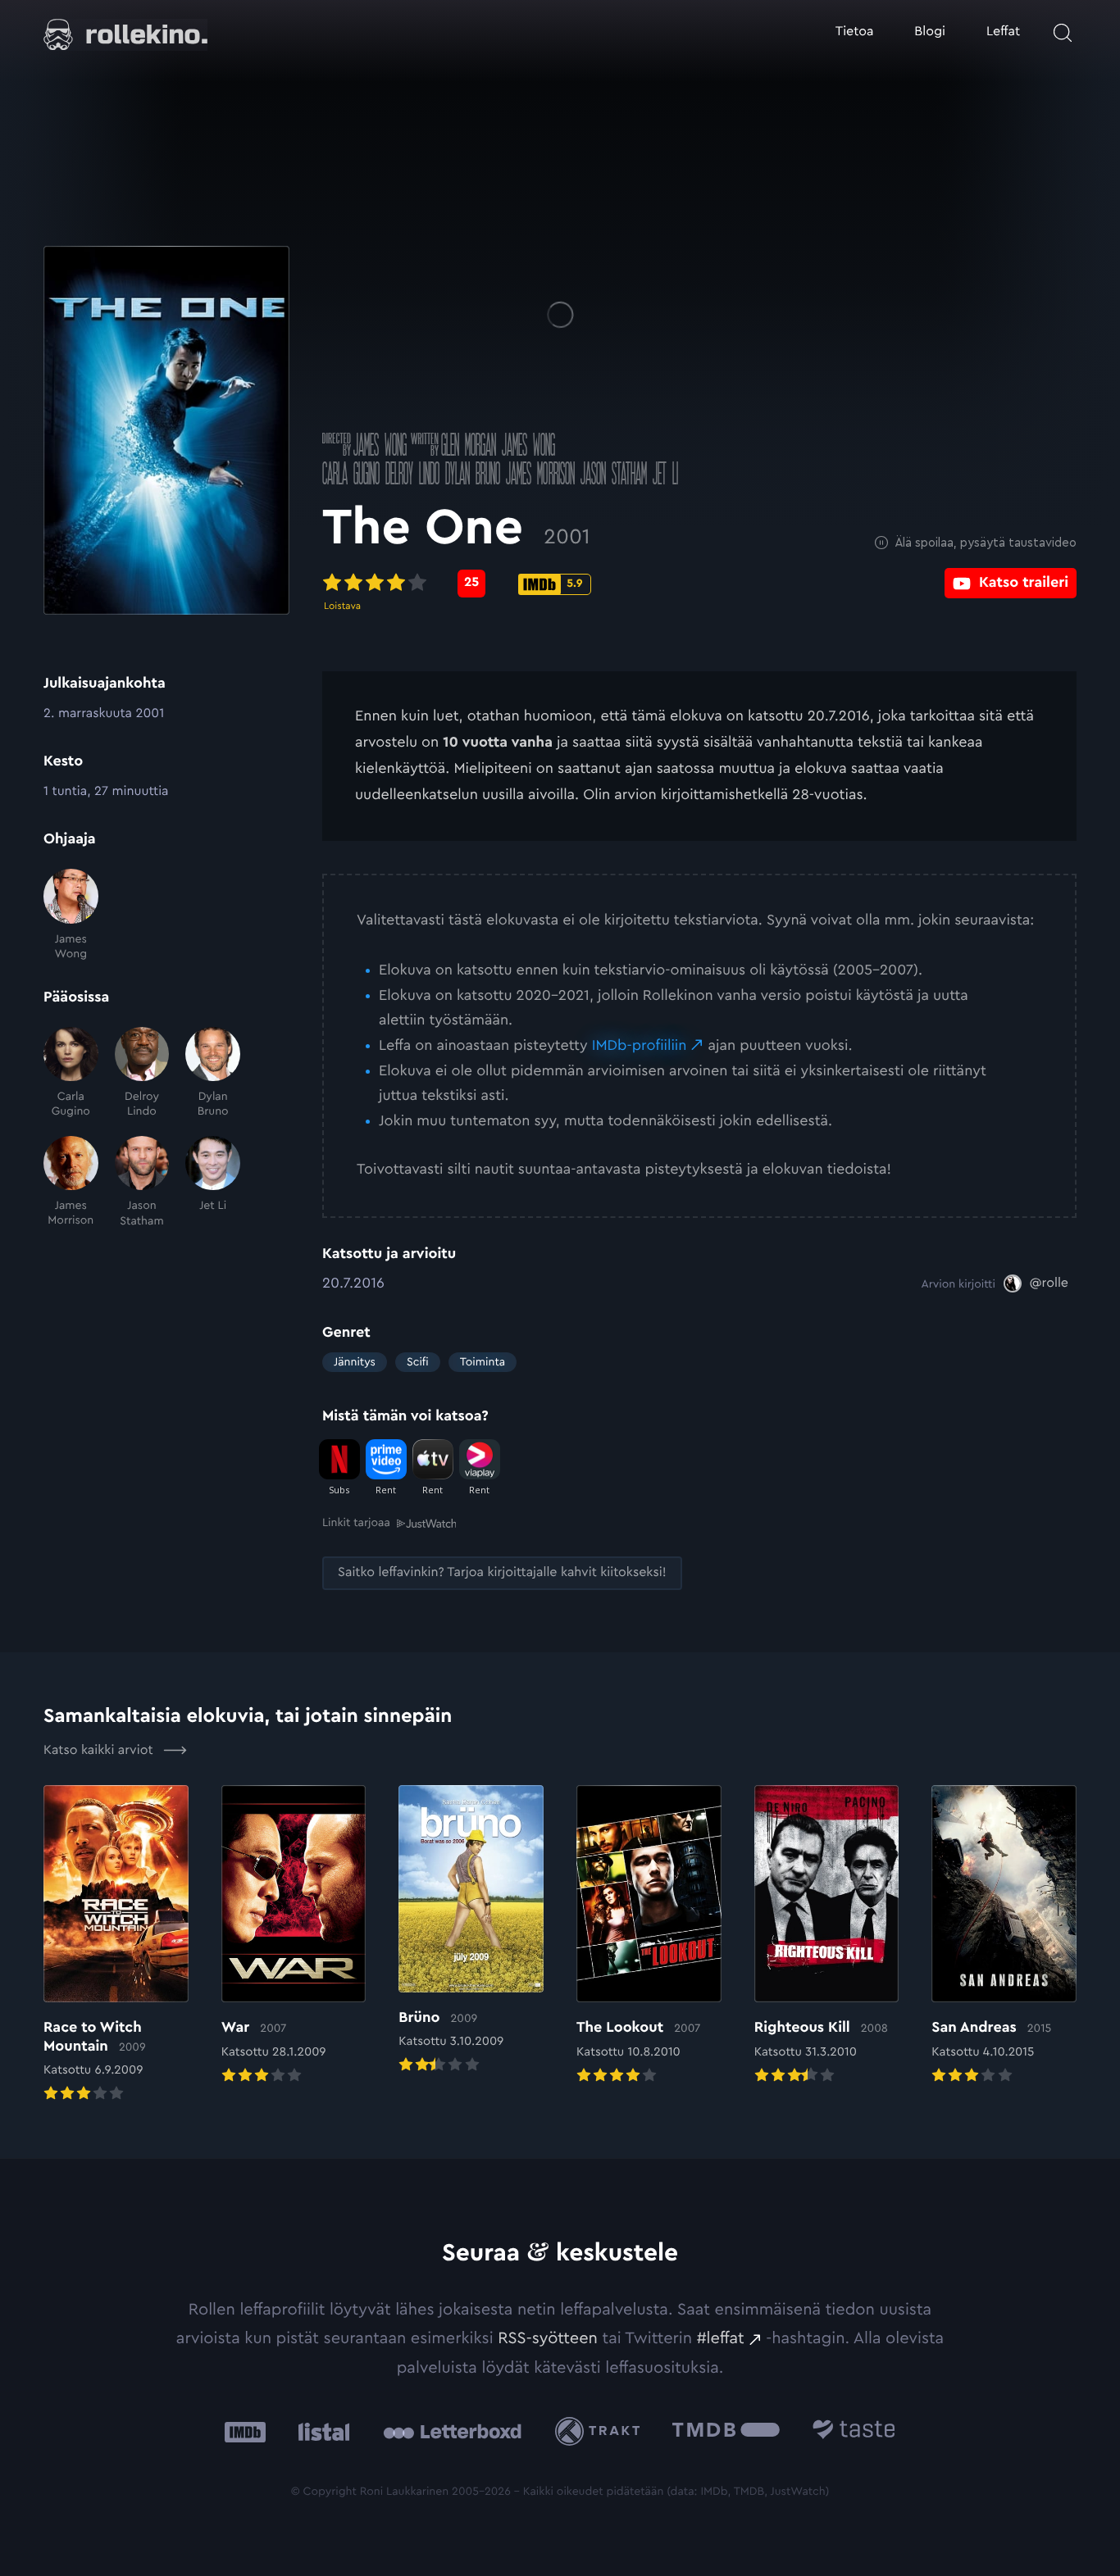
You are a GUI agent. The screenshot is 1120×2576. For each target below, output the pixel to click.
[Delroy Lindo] (142, 1073)
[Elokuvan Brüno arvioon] (471, 1931)
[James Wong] (71, 915)
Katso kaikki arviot (100, 1751)
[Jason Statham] (142, 1182)
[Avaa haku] (1063, 33)
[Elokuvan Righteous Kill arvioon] (827, 1936)
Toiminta (483, 1362)
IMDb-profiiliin (640, 1046)
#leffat (721, 2338)
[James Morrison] (71, 1182)
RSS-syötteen (548, 2338)
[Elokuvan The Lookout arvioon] (649, 1936)
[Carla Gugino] (71, 1073)
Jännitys (355, 1362)
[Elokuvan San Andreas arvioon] (1004, 1936)
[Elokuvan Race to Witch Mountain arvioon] (116, 1945)
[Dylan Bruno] (213, 1073)
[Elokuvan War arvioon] (294, 1936)
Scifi (418, 1362)
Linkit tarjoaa (356, 1523)
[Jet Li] (213, 1182)
